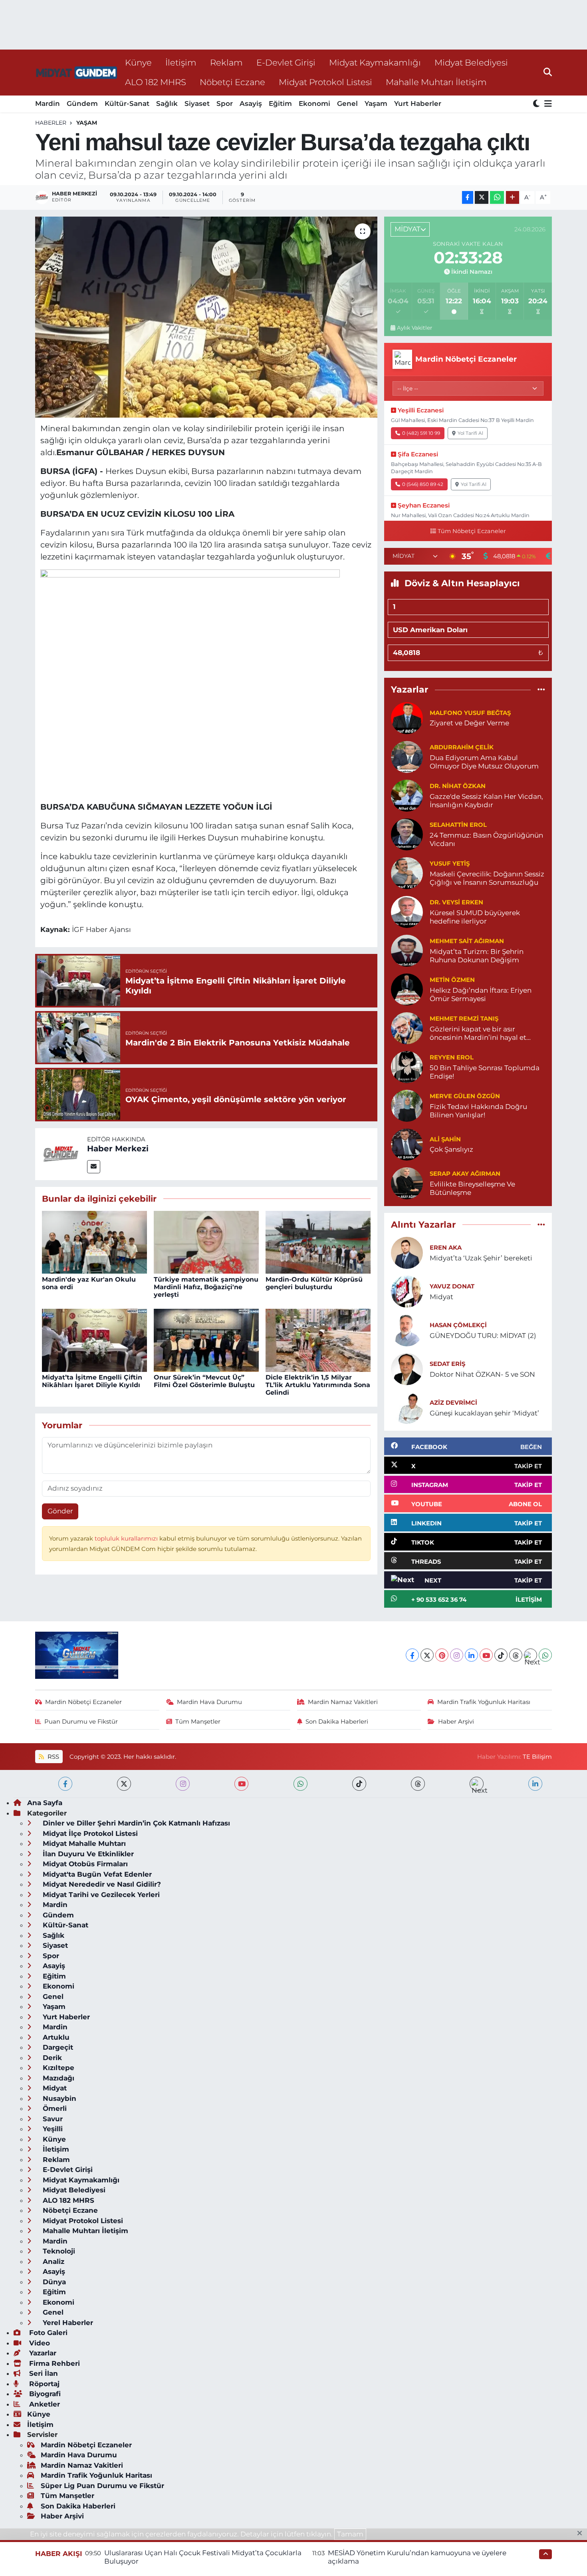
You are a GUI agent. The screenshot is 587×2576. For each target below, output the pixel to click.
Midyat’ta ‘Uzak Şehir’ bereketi (481, 1258)
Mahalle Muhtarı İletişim (436, 82)
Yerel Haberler (67, 2323)
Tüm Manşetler (198, 1722)
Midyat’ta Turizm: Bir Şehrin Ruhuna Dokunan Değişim (477, 956)
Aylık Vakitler (414, 328)
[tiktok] (359, 1784)
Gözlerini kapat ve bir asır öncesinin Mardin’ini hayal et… (480, 1033)
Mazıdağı (58, 2078)
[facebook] (65, 1784)
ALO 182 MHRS (156, 82)
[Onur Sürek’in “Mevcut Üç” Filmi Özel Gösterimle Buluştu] (206, 1340)
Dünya (53, 2282)
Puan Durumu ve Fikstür (81, 1722)
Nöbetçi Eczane (232, 82)
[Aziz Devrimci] (407, 1407)
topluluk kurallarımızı (127, 1539)
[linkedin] (535, 1784)
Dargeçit (57, 2047)
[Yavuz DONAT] (407, 1291)
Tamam (350, 2534)
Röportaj (43, 2384)
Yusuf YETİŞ (450, 864)
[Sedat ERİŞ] (407, 1368)
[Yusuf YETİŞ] (407, 872)
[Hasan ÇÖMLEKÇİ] (407, 1330)
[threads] (418, 1784)
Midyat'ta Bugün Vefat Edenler (96, 1874)
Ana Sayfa (45, 1803)
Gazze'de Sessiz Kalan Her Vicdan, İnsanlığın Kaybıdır (486, 801)
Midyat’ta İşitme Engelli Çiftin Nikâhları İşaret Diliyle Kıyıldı (92, 1381)
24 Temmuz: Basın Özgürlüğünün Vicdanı (486, 839)
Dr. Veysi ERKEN (456, 902)
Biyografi (44, 2394)
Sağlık (167, 104)
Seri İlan (43, 2373)
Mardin (48, 104)
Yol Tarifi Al (470, 433)
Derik (51, 2058)
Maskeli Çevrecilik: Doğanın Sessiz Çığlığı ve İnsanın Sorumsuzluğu (487, 878)
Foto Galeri (47, 2333)
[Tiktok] (501, 1655)
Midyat (441, 1297)
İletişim (181, 62)
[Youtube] (486, 1655)
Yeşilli (52, 2129)
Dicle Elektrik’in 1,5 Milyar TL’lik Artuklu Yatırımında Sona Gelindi (318, 1385)
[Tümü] (541, 690)
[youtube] (241, 1784)
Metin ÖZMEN (452, 980)
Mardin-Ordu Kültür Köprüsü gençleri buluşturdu (314, 1283)
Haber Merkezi (118, 1149)
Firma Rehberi (54, 2363)
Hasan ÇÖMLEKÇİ (458, 1325)
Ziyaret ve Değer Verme (469, 723)
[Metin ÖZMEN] (407, 989)
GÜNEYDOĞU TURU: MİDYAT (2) (483, 1336)
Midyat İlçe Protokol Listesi (89, 1833)
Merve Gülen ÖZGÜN (465, 1096)
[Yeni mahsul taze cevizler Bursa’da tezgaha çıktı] (206, 317)
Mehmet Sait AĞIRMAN (467, 941)
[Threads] (516, 1655)
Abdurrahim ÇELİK (462, 747)
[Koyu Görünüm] (537, 104)
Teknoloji (58, 2251)
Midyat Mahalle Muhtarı (83, 1843)
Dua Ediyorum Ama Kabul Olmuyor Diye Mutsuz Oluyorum (484, 762)
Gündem (82, 104)
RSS (53, 1757)
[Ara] (548, 72)
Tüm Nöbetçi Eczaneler (472, 531)
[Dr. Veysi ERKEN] (407, 911)
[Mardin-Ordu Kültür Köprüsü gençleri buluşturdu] (318, 1242)
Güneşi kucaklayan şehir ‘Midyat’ (484, 1413)
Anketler (44, 2404)
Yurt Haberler (418, 104)
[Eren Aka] (407, 1252)
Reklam (226, 62)
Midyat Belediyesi (471, 62)
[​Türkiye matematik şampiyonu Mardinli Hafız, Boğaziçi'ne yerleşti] (206, 1242)
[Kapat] (582, 2534)
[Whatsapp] (545, 1655)
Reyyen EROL (452, 1057)
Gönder (60, 1511)
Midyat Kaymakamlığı (375, 62)
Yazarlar (42, 2353)
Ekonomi (314, 104)
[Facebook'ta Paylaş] (468, 198)
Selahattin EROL (458, 825)
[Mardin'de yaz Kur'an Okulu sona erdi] (94, 1242)
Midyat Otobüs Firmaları (84, 1864)
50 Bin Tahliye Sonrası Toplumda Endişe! (485, 1072)
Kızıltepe (58, 2068)
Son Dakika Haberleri (337, 1722)
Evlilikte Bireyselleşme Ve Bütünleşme (472, 1188)
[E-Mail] (94, 1167)
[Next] (530, 1655)
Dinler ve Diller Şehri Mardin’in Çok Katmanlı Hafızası (135, 1823)
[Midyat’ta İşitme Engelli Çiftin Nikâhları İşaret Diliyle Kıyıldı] (94, 1340)
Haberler (51, 123)
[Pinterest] (442, 1655)
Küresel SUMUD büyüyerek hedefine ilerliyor (475, 917)
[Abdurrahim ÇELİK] (407, 756)
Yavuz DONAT (452, 1286)
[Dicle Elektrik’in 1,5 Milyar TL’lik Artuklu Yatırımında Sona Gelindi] (318, 1340)
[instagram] (183, 1784)
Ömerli (54, 2108)
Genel (347, 104)
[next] (477, 1784)
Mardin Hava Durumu (209, 1702)
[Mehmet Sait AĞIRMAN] (407, 950)
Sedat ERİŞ (447, 1364)
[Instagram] (457, 1655)
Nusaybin (59, 2098)
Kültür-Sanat (127, 104)
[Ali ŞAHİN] (407, 1144)
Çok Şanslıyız (451, 1149)
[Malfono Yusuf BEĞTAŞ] (407, 717)
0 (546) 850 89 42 (423, 484)
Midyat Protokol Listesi (325, 82)
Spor (225, 104)
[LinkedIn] (471, 1655)
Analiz (53, 2261)
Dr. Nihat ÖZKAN (458, 786)
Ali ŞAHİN (445, 1139)
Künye (138, 62)
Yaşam (376, 104)
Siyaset (197, 104)
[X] (427, 1655)
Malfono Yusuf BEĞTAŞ (470, 713)
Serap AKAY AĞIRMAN (465, 1174)
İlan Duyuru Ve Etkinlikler (87, 1854)
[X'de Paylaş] (482, 198)
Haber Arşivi (456, 1722)
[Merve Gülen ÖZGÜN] (407, 1105)
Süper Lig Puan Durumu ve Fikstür (102, 2486)
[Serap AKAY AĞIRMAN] (407, 1182)
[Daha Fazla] (513, 198)
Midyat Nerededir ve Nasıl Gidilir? (101, 1884)
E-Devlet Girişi (286, 62)
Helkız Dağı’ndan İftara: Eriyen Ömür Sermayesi (481, 994)
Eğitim (280, 104)
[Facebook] (412, 1655)
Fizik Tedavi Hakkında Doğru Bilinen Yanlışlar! (478, 1111)
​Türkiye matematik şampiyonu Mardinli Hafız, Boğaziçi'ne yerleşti (206, 1287)
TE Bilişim (537, 1757)
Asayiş (251, 104)
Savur (52, 2119)
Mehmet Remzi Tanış (464, 1019)
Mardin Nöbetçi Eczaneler (83, 1702)
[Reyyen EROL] (407, 1066)
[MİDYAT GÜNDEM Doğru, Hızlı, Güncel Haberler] (77, 73)
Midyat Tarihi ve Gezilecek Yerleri (100, 1895)
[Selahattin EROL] (407, 834)
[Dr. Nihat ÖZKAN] (407, 795)
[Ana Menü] (547, 104)
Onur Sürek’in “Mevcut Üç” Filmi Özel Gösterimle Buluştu (204, 1381)
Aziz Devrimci (453, 1403)
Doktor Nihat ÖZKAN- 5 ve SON (482, 1374)
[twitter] (124, 1784)
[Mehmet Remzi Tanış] (407, 1027)
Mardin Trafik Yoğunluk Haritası (484, 1702)
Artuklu (55, 2037)
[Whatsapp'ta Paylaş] (497, 198)
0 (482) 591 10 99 (421, 433)
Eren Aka (446, 1248)
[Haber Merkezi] (61, 1153)
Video (39, 2343)
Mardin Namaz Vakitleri (343, 1702)
